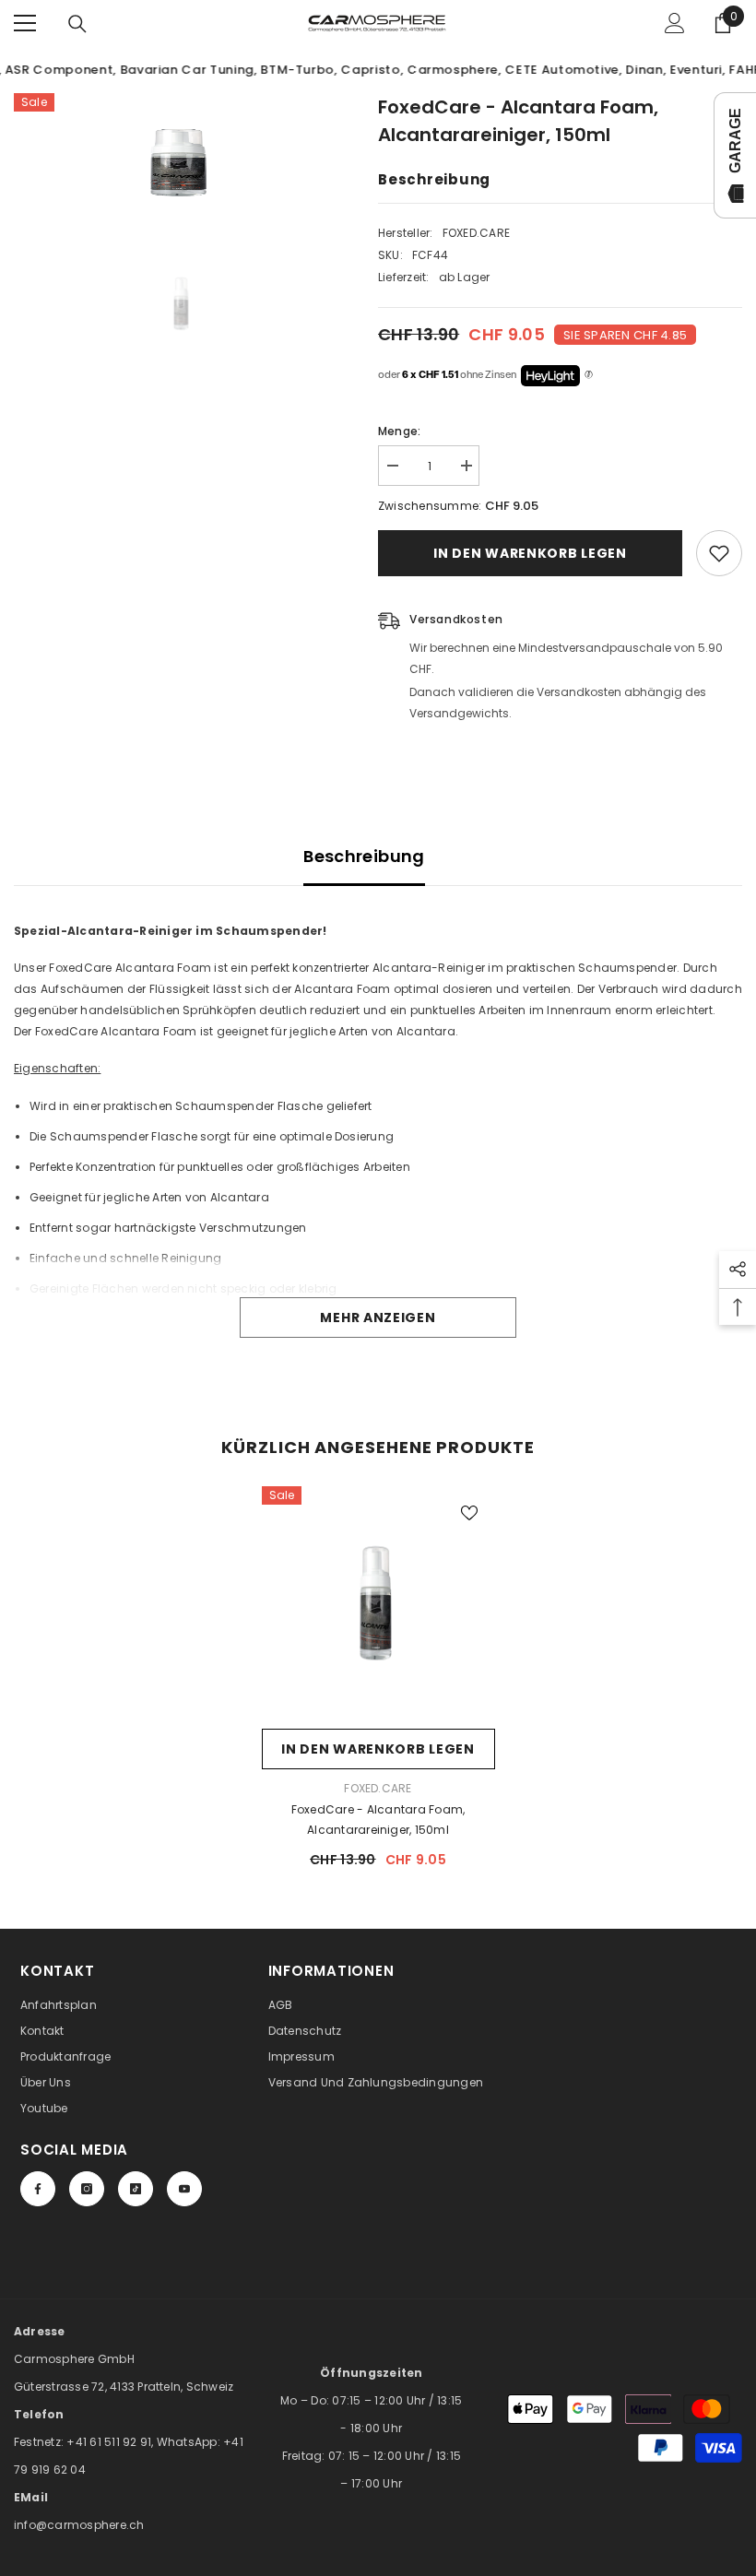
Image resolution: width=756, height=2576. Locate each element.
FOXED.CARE (476, 233)
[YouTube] (184, 2189)
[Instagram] (87, 2189)
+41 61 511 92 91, (111, 2442)
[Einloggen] (675, 23)
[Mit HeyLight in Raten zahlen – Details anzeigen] (589, 375)
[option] (182, 162)
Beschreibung (364, 856)
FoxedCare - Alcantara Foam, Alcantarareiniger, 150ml (378, 1820)
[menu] (25, 23)
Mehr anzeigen (378, 1318)
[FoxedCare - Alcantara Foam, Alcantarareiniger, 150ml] (378, 1603)
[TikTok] (136, 2189)
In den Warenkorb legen (530, 553)
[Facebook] (38, 2189)
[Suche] (77, 24)
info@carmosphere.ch (79, 2525)
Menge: (399, 431)
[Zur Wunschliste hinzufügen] (719, 553)
